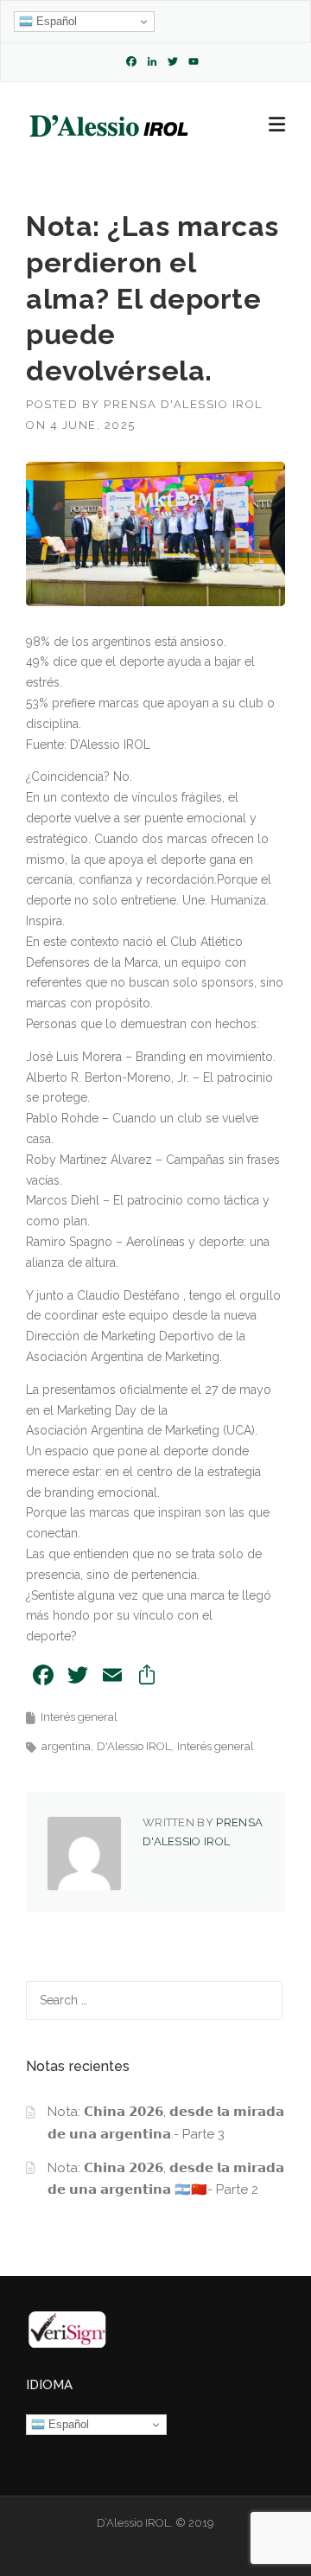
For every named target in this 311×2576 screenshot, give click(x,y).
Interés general (79, 1717)
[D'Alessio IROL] (108, 125)
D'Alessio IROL (134, 1746)
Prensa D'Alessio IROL (183, 404)
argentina (66, 1746)
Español (55, 21)
